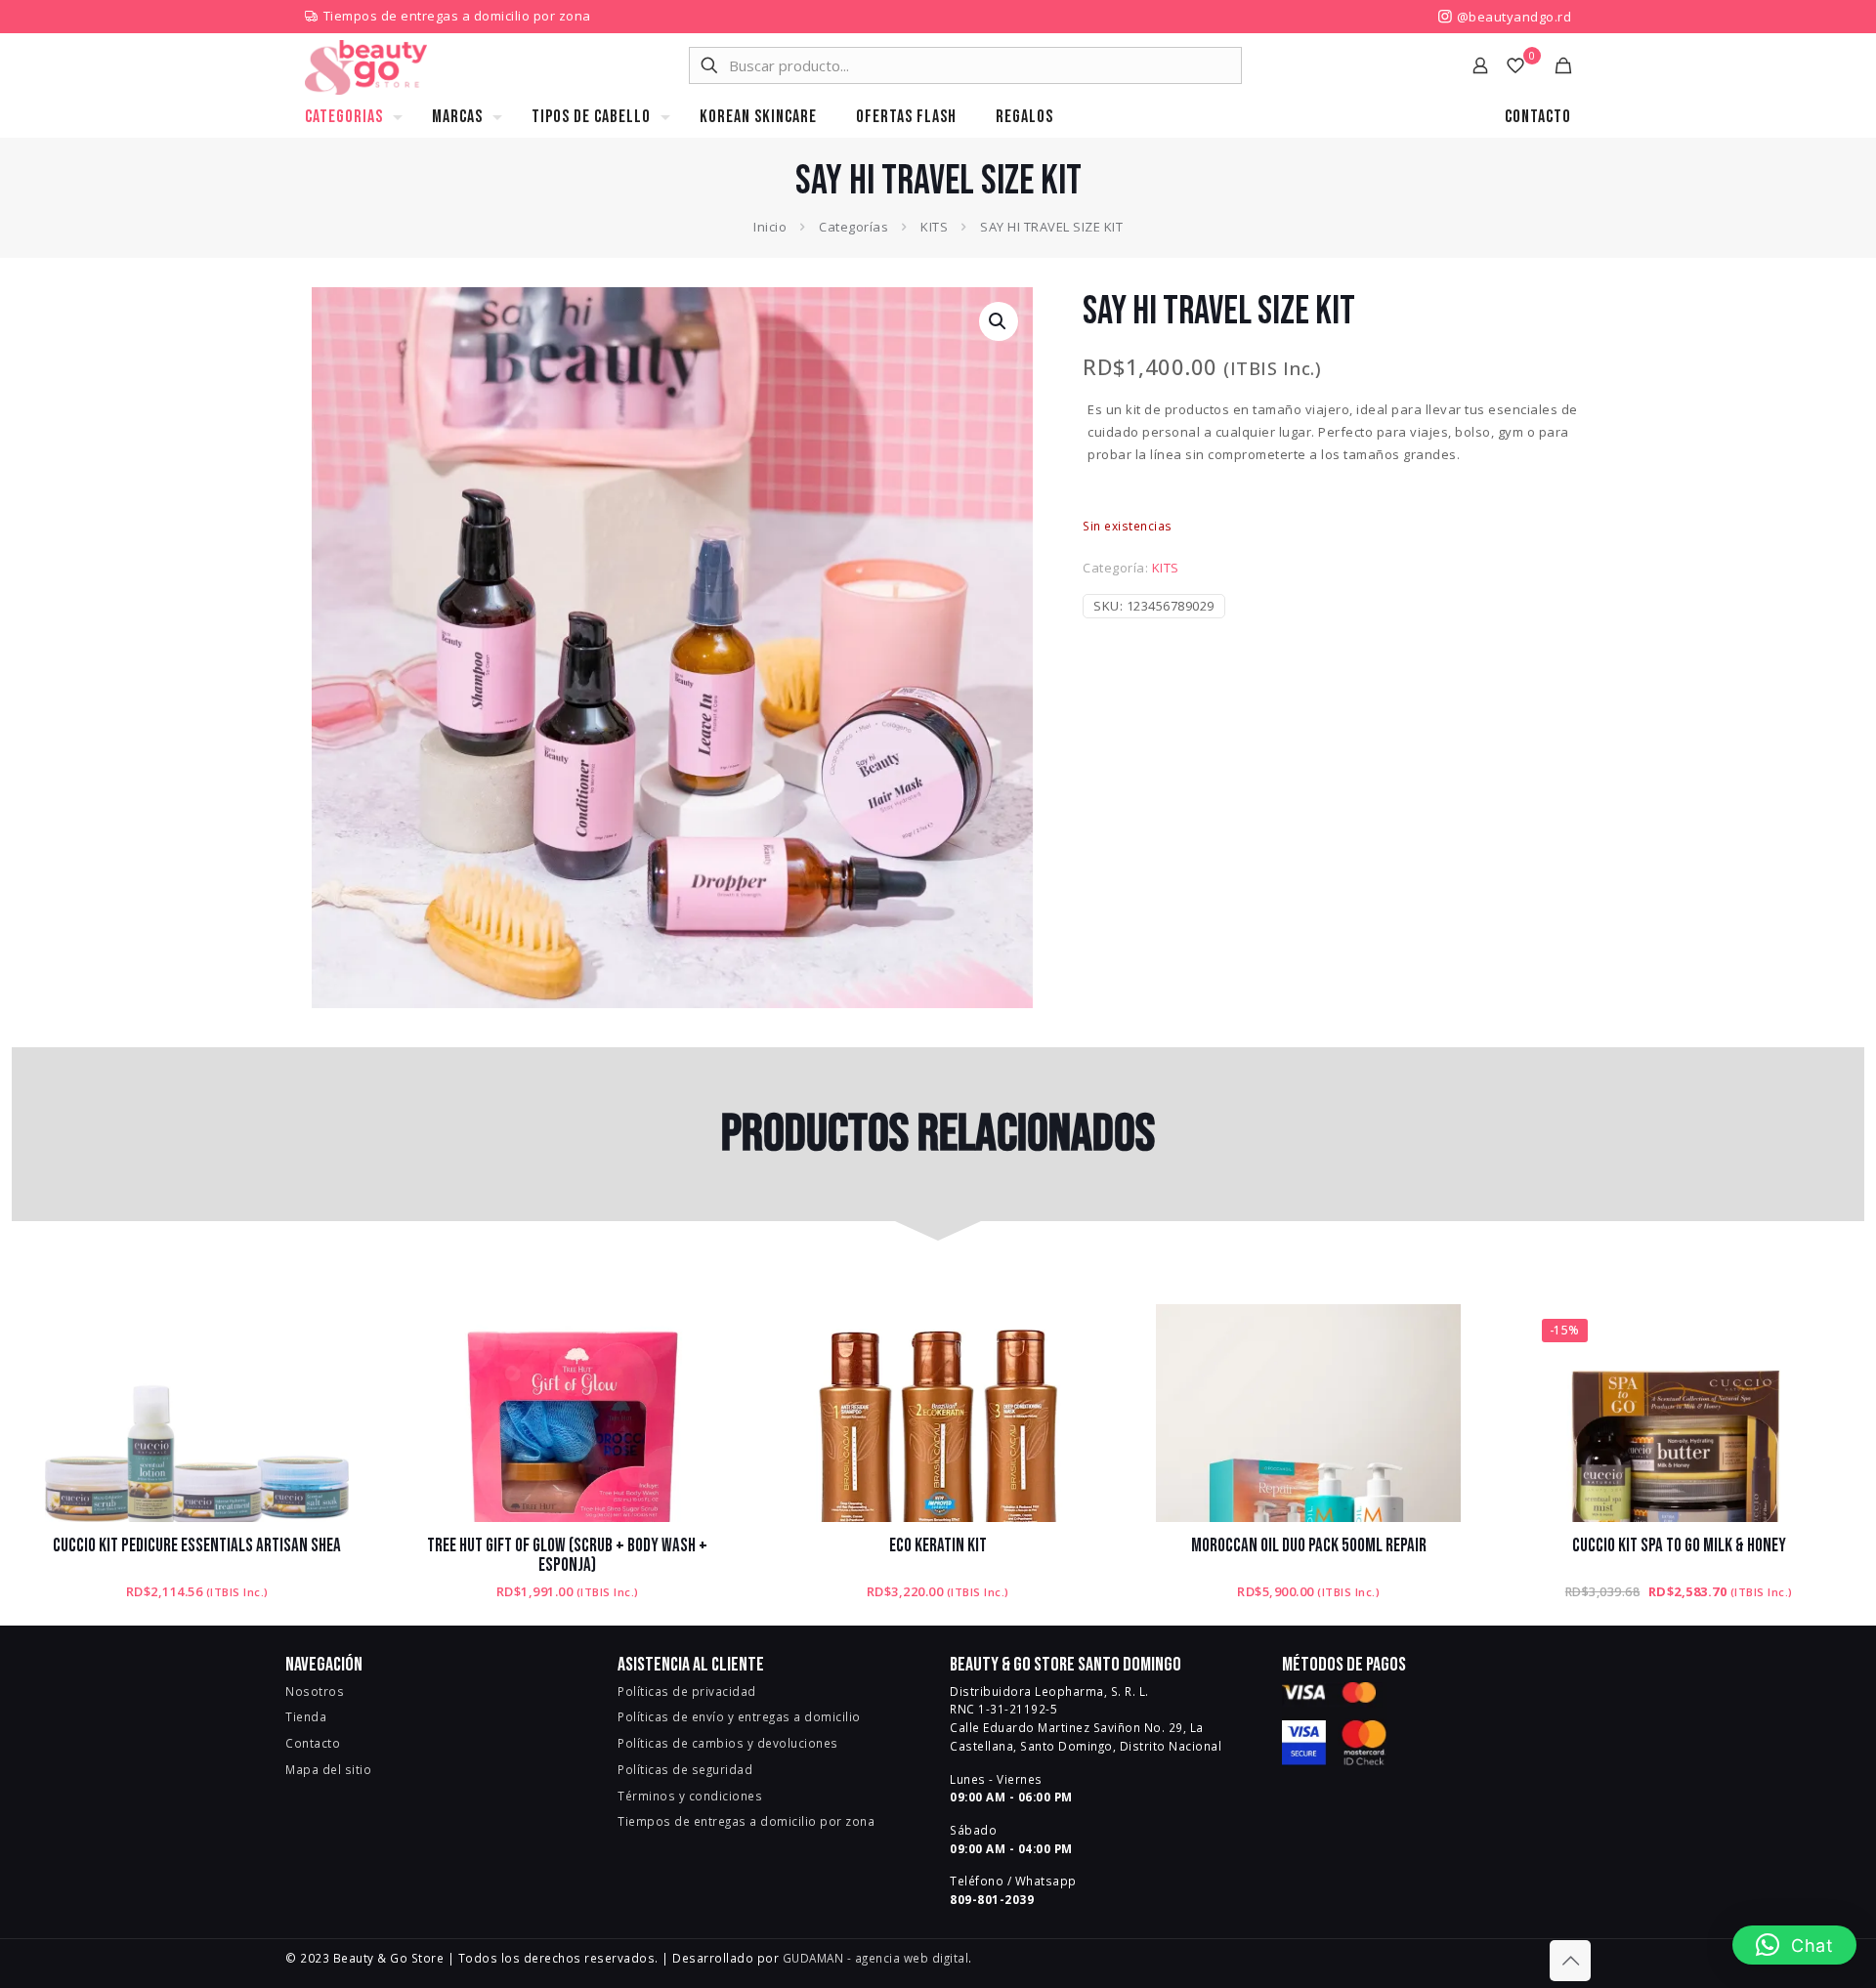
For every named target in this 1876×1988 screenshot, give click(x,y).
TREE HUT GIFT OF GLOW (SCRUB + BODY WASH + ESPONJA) (567, 1556)
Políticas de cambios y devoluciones (728, 1743)
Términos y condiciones (690, 1796)
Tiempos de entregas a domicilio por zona (457, 16)
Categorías (853, 227)
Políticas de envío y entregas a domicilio (739, 1716)
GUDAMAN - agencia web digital (876, 1958)
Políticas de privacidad (687, 1691)
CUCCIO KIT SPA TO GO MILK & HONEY (1679, 1546)
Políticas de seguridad (685, 1769)
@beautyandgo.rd (1512, 17)
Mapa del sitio (328, 1769)
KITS (934, 227)
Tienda (306, 1716)
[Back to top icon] (1570, 1961)
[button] (999, 321)
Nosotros (315, 1691)
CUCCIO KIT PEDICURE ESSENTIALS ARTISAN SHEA (197, 1546)
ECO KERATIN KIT (938, 1546)
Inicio (770, 227)
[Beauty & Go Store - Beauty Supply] (366, 65)
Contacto (313, 1743)
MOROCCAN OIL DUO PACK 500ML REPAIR (1309, 1546)
